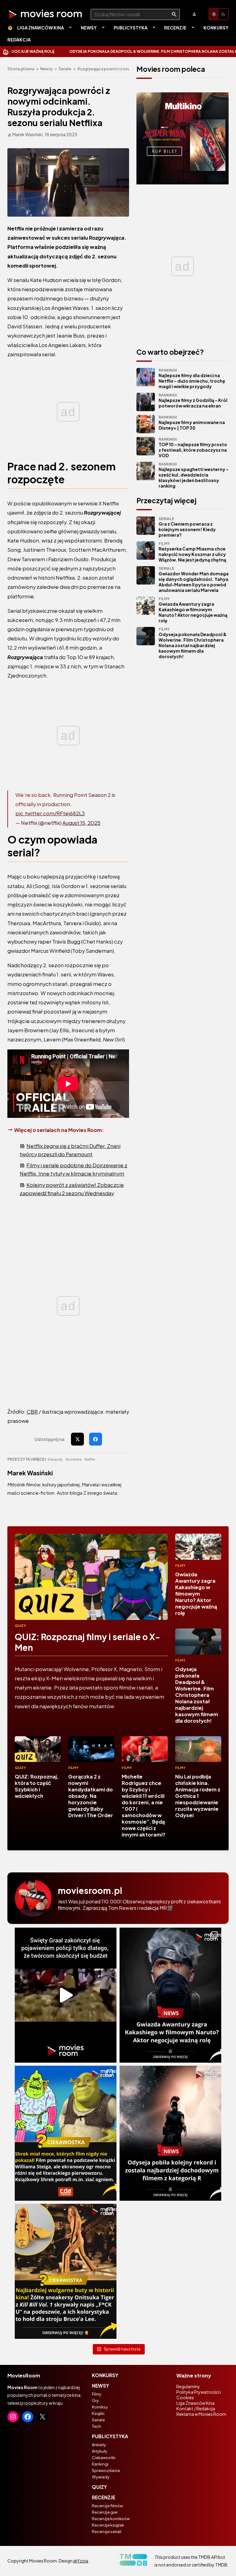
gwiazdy (55, 1459)
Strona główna (21, 69)
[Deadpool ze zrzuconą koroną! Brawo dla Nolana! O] (170, 2133)
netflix (90, 1459)
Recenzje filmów (107, 2506)
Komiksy (100, 2407)
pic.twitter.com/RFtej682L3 (50, 813)
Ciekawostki (104, 2458)
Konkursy (216, 28)
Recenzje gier (105, 2512)
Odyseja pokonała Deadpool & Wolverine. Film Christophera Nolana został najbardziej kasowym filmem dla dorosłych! (193, 643)
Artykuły (100, 2451)
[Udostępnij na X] (77, 1439)
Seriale (65, 69)
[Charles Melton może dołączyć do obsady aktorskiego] (170, 1995)
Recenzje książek (108, 2525)
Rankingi (100, 2464)
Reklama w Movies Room (201, 2414)
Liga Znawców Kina (41, 28)
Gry (95, 2400)
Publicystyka (131, 28)
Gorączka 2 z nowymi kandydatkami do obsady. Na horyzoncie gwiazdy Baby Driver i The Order (91, 1796)
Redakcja (19, 40)
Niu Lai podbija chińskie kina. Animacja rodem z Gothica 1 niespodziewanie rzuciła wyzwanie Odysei (198, 1796)
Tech (96, 2426)
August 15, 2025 (81, 823)
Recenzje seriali (107, 2532)
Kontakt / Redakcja (196, 2408)
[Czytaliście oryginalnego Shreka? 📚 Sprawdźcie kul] (66, 2133)
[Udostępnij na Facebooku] (96, 1439)
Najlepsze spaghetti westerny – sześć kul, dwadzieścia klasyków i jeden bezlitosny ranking (194, 475)
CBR (32, 1412)
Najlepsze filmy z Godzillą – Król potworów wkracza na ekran (193, 401)
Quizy (20, 1626)
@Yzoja (81, 2561)
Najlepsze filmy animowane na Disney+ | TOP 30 (192, 423)
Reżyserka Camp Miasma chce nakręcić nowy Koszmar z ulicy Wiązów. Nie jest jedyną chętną (192, 552)
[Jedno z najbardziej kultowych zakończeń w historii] (66, 1995)
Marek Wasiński (30, 1473)
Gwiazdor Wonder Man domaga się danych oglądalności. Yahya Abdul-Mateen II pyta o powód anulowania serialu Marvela (194, 579)
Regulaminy (188, 2386)
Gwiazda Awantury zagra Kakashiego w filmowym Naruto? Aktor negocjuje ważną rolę (193, 610)
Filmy (180, 1565)
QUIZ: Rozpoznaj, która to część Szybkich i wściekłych (37, 1786)
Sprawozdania (106, 2470)
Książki (98, 2413)
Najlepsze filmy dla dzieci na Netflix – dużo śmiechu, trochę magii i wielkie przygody (192, 378)
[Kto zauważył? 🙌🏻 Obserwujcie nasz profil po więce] (66, 2271)
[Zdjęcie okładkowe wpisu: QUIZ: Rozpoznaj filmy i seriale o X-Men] (91, 1577)
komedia (74, 1459)
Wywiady (101, 2477)
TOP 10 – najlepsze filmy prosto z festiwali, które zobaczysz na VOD (193, 448)
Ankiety (99, 2445)
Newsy (89, 28)
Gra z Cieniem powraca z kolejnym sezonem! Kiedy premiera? (187, 527)
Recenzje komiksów (111, 2519)
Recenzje (175, 28)
